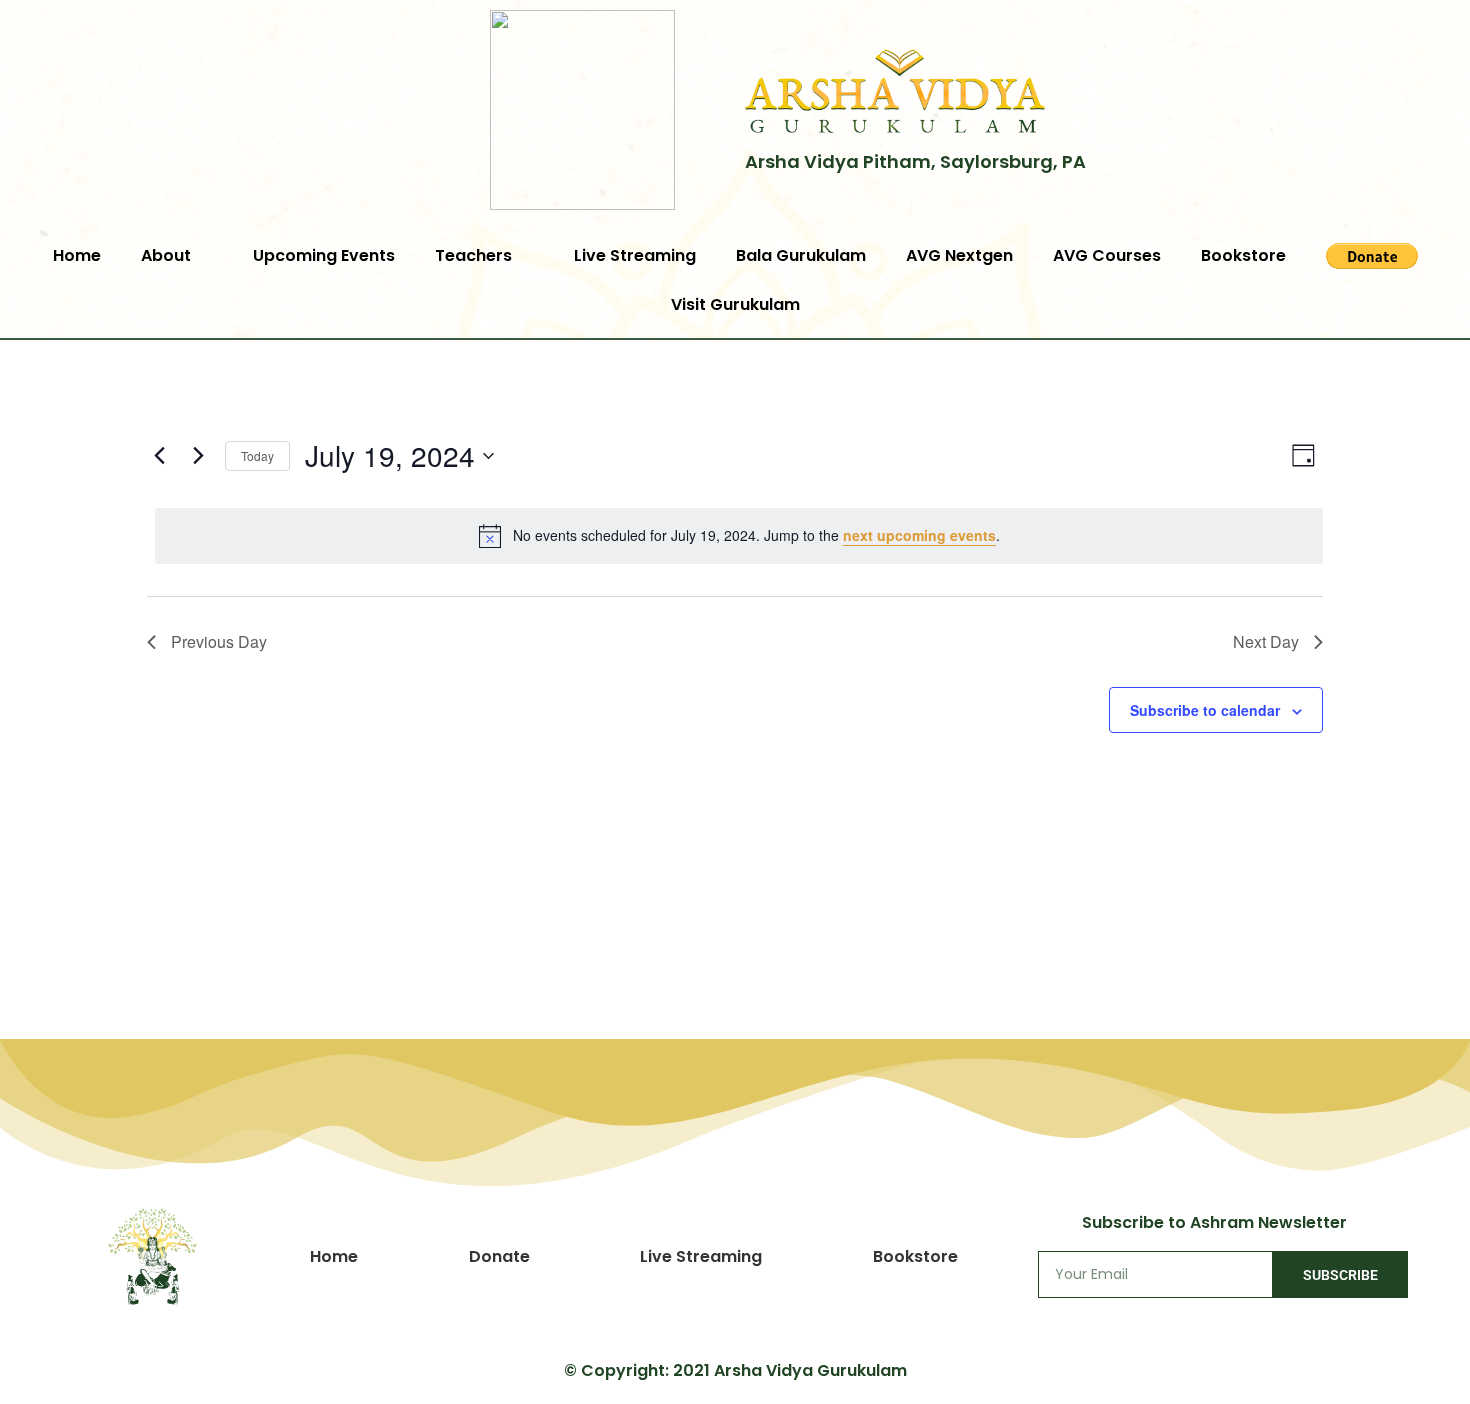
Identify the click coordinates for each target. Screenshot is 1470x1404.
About (166, 255)
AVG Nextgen (959, 255)
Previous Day (219, 641)
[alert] (739, 536)
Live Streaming (635, 255)
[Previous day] (159, 456)
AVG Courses (1107, 255)
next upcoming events (919, 535)
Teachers (473, 255)
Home (77, 255)
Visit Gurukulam (735, 304)
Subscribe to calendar (1205, 710)
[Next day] (198, 456)
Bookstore (1243, 255)
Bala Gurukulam (801, 255)
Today (257, 455)
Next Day (1266, 641)
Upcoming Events (324, 255)
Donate (499, 1256)
